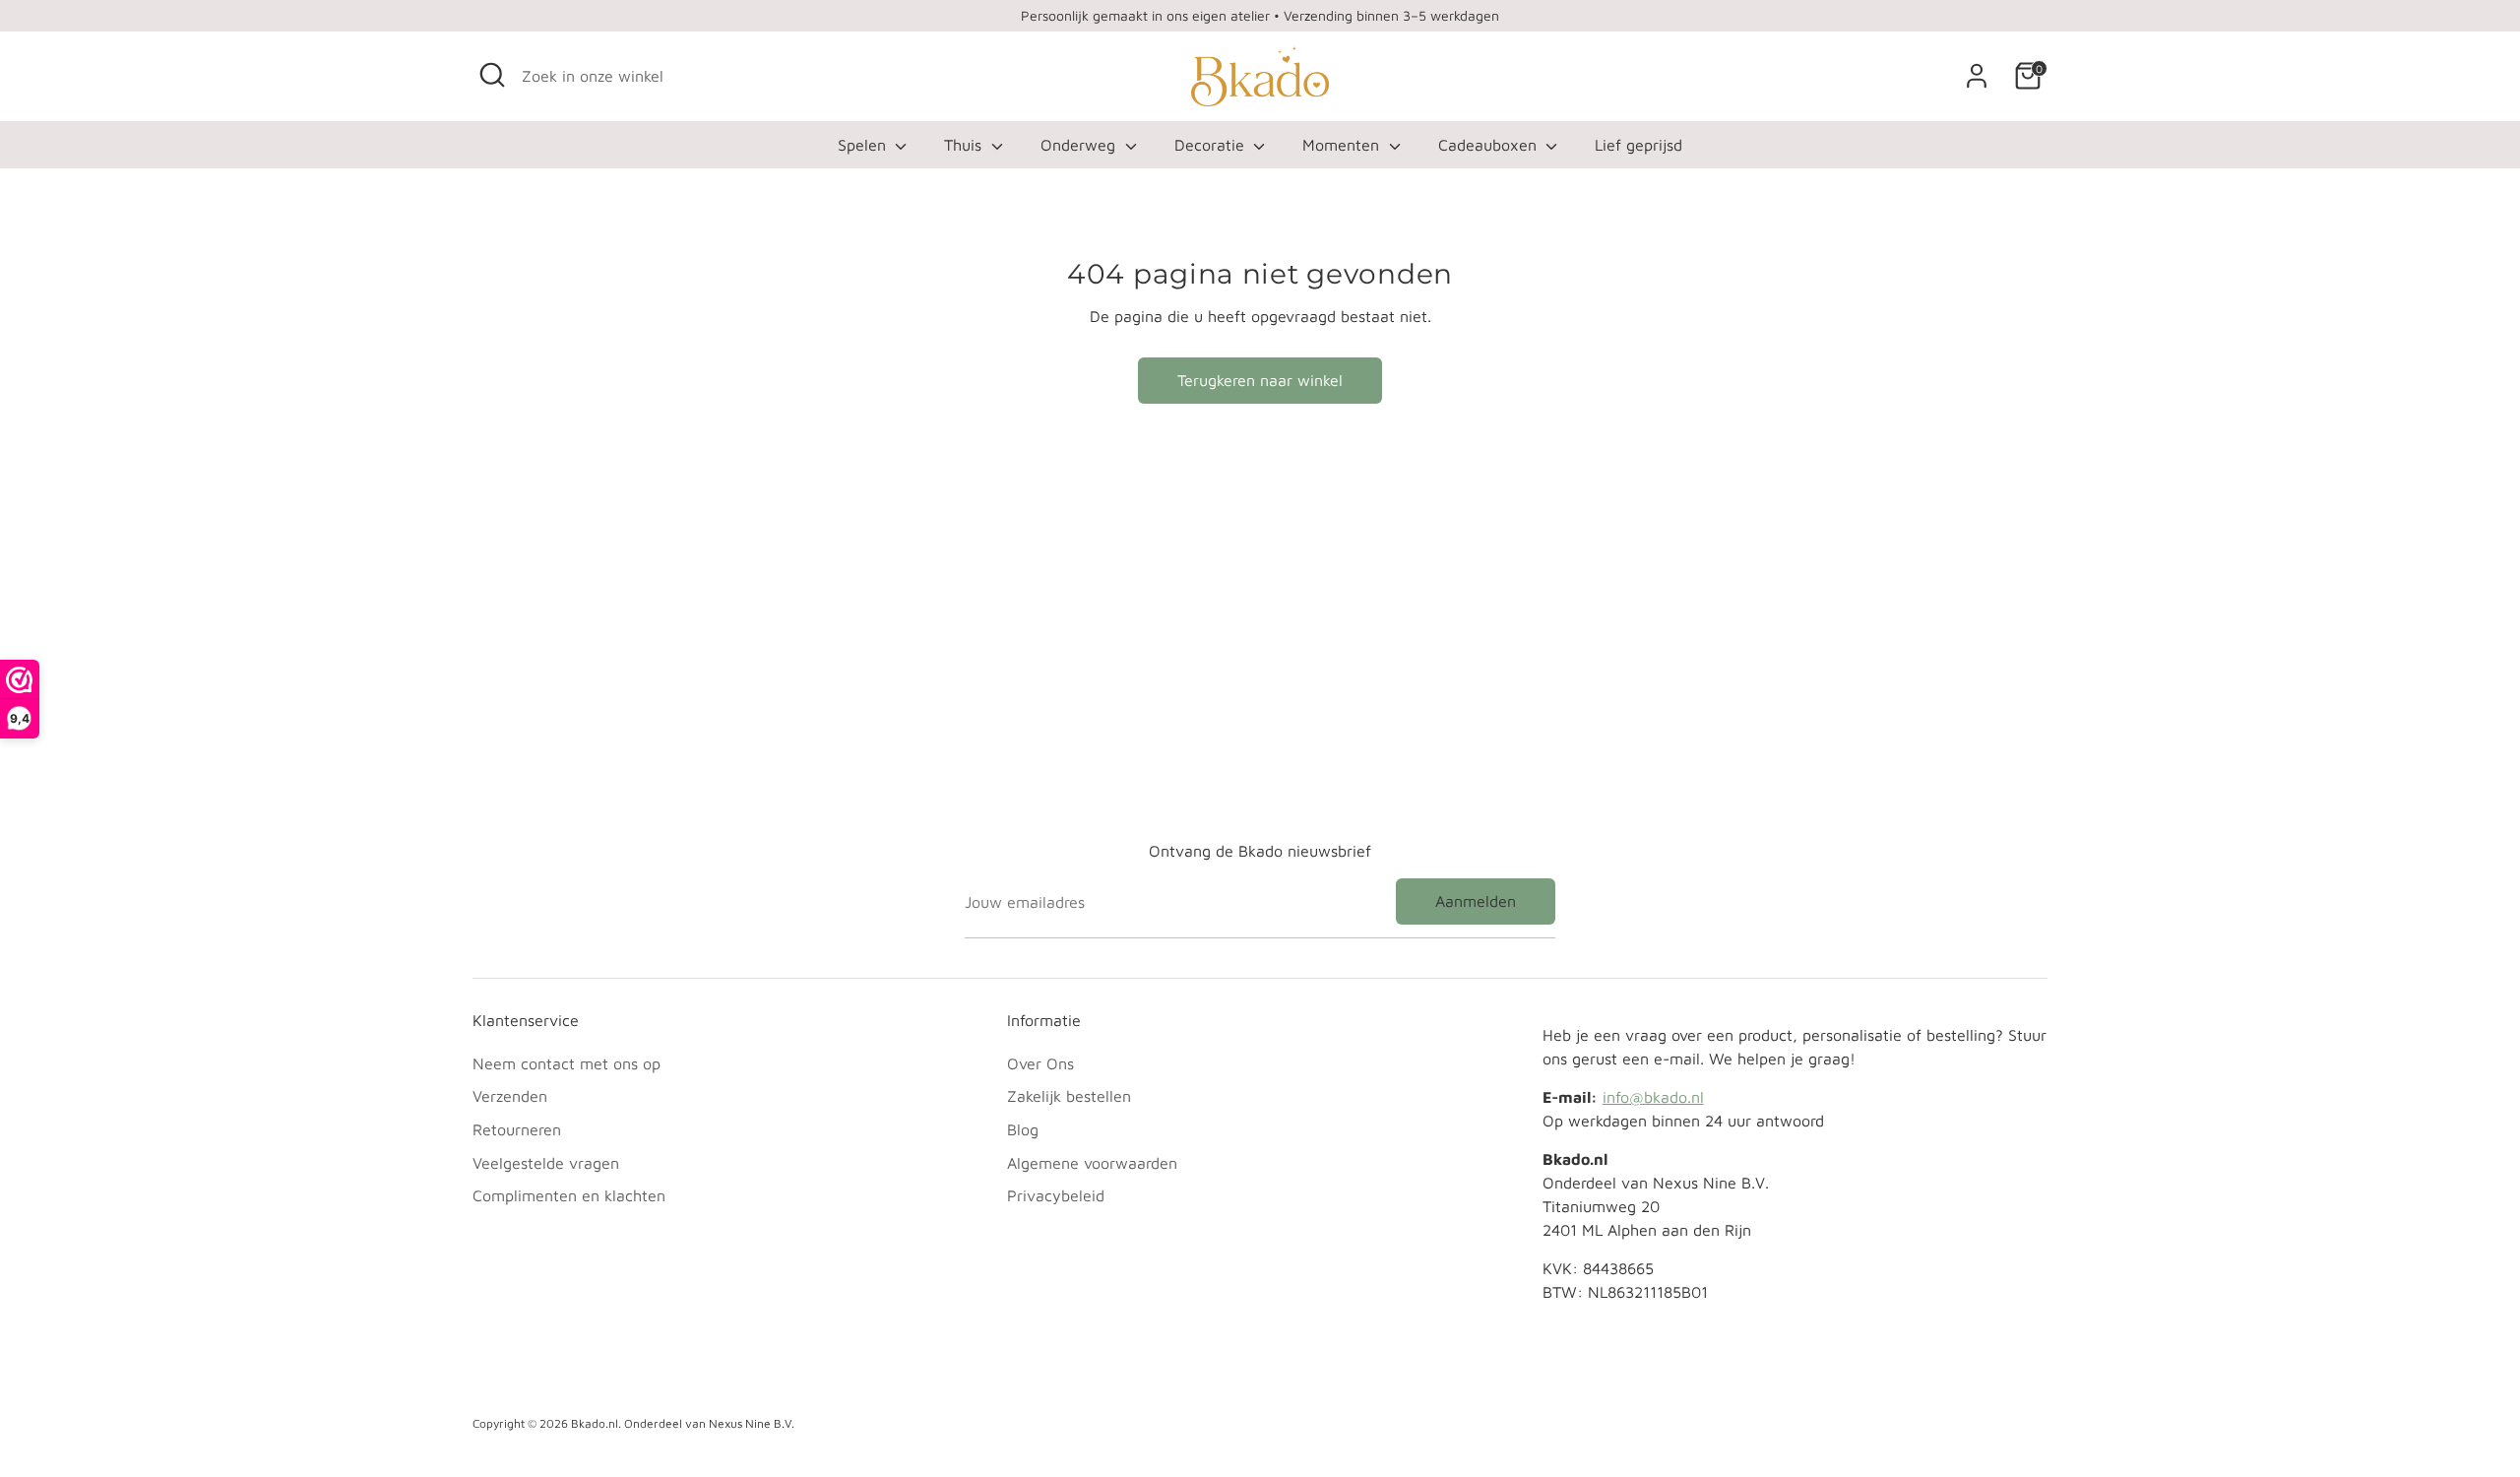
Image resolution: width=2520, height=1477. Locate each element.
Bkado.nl (595, 1423)
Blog (1023, 1129)
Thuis (965, 145)
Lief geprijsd (1638, 145)
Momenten (1343, 145)
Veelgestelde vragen (546, 1163)
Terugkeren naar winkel (1260, 380)
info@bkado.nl (1653, 1097)
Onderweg (1080, 145)
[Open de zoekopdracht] (492, 75)
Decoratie (1212, 145)
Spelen (864, 145)
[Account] (1977, 76)
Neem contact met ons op (567, 1063)
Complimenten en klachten (569, 1195)
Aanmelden (1476, 901)
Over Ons (1040, 1063)
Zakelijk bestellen (1069, 1096)
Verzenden (510, 1096)
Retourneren (517, 1129)
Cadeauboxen (1490, 145)
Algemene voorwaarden (1092, 1163)
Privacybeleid (1056, 1195)
